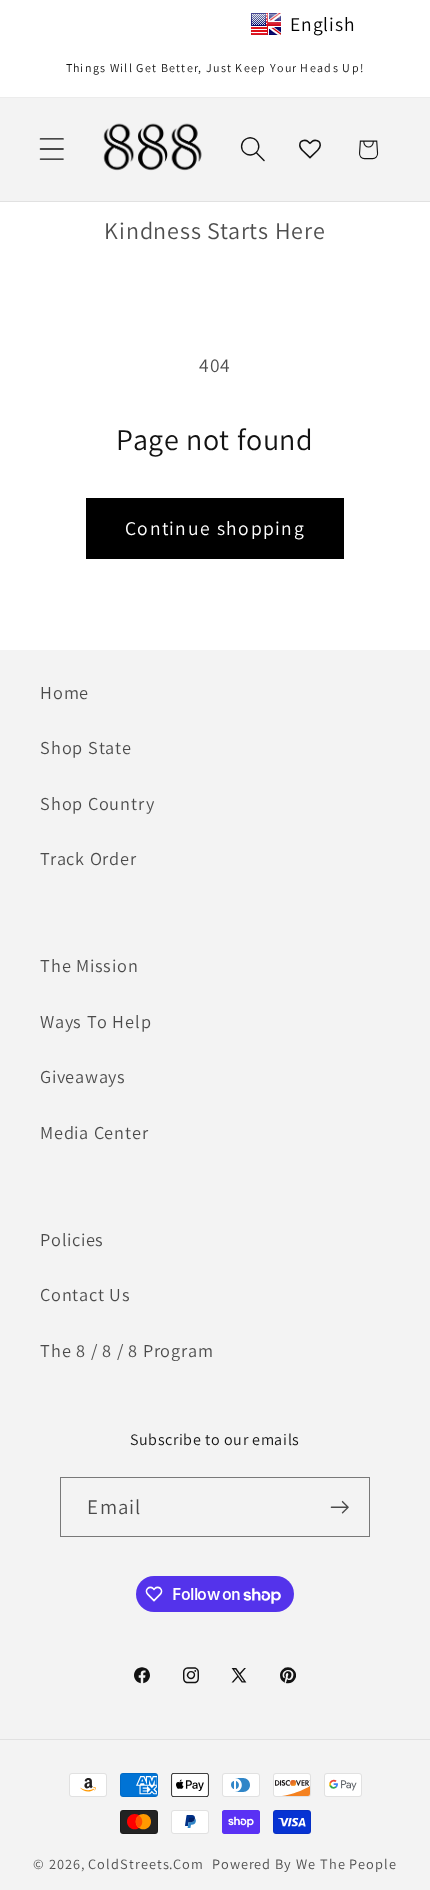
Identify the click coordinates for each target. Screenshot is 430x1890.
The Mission (89, 965)
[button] (51, 149)
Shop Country (97, 803)
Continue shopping (215, 528)
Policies (72, 1239)
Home (64, 692)
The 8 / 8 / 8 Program (126, 1350)
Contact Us (85, 1294)
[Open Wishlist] (310, 149)
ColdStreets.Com (146, 1863)
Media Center (94, 1132)
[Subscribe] (340, 1507)
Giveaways (83, 1076)
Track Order (88, 858)
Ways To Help (95, 1021)
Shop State (86, 747)
